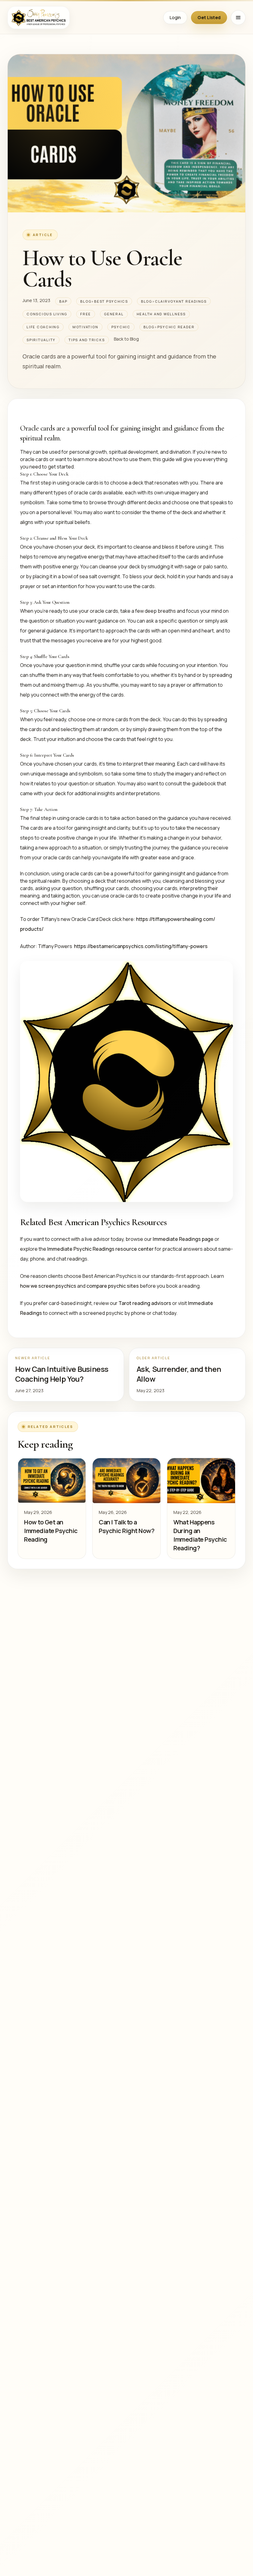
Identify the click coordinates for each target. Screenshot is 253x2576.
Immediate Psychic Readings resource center (100, 1249)
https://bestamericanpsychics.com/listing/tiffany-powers (141, 946)
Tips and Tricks (87, 340)
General (114, 314)
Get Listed (209, 17)
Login (175, 17)
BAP (63, 301)
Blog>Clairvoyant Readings (174, 301)
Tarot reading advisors (145, 1303)
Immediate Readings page (183, 1239)
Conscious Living (47, 314)
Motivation (85, 327)
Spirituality (41, 340)
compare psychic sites (113, 1286)
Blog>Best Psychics (104, 301)
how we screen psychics (48, 1286)
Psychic (121, 327)
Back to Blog (126, 339)
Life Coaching (43, 327)
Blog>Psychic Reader (169, 327)
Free (86, 314)
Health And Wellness (161, 314)
